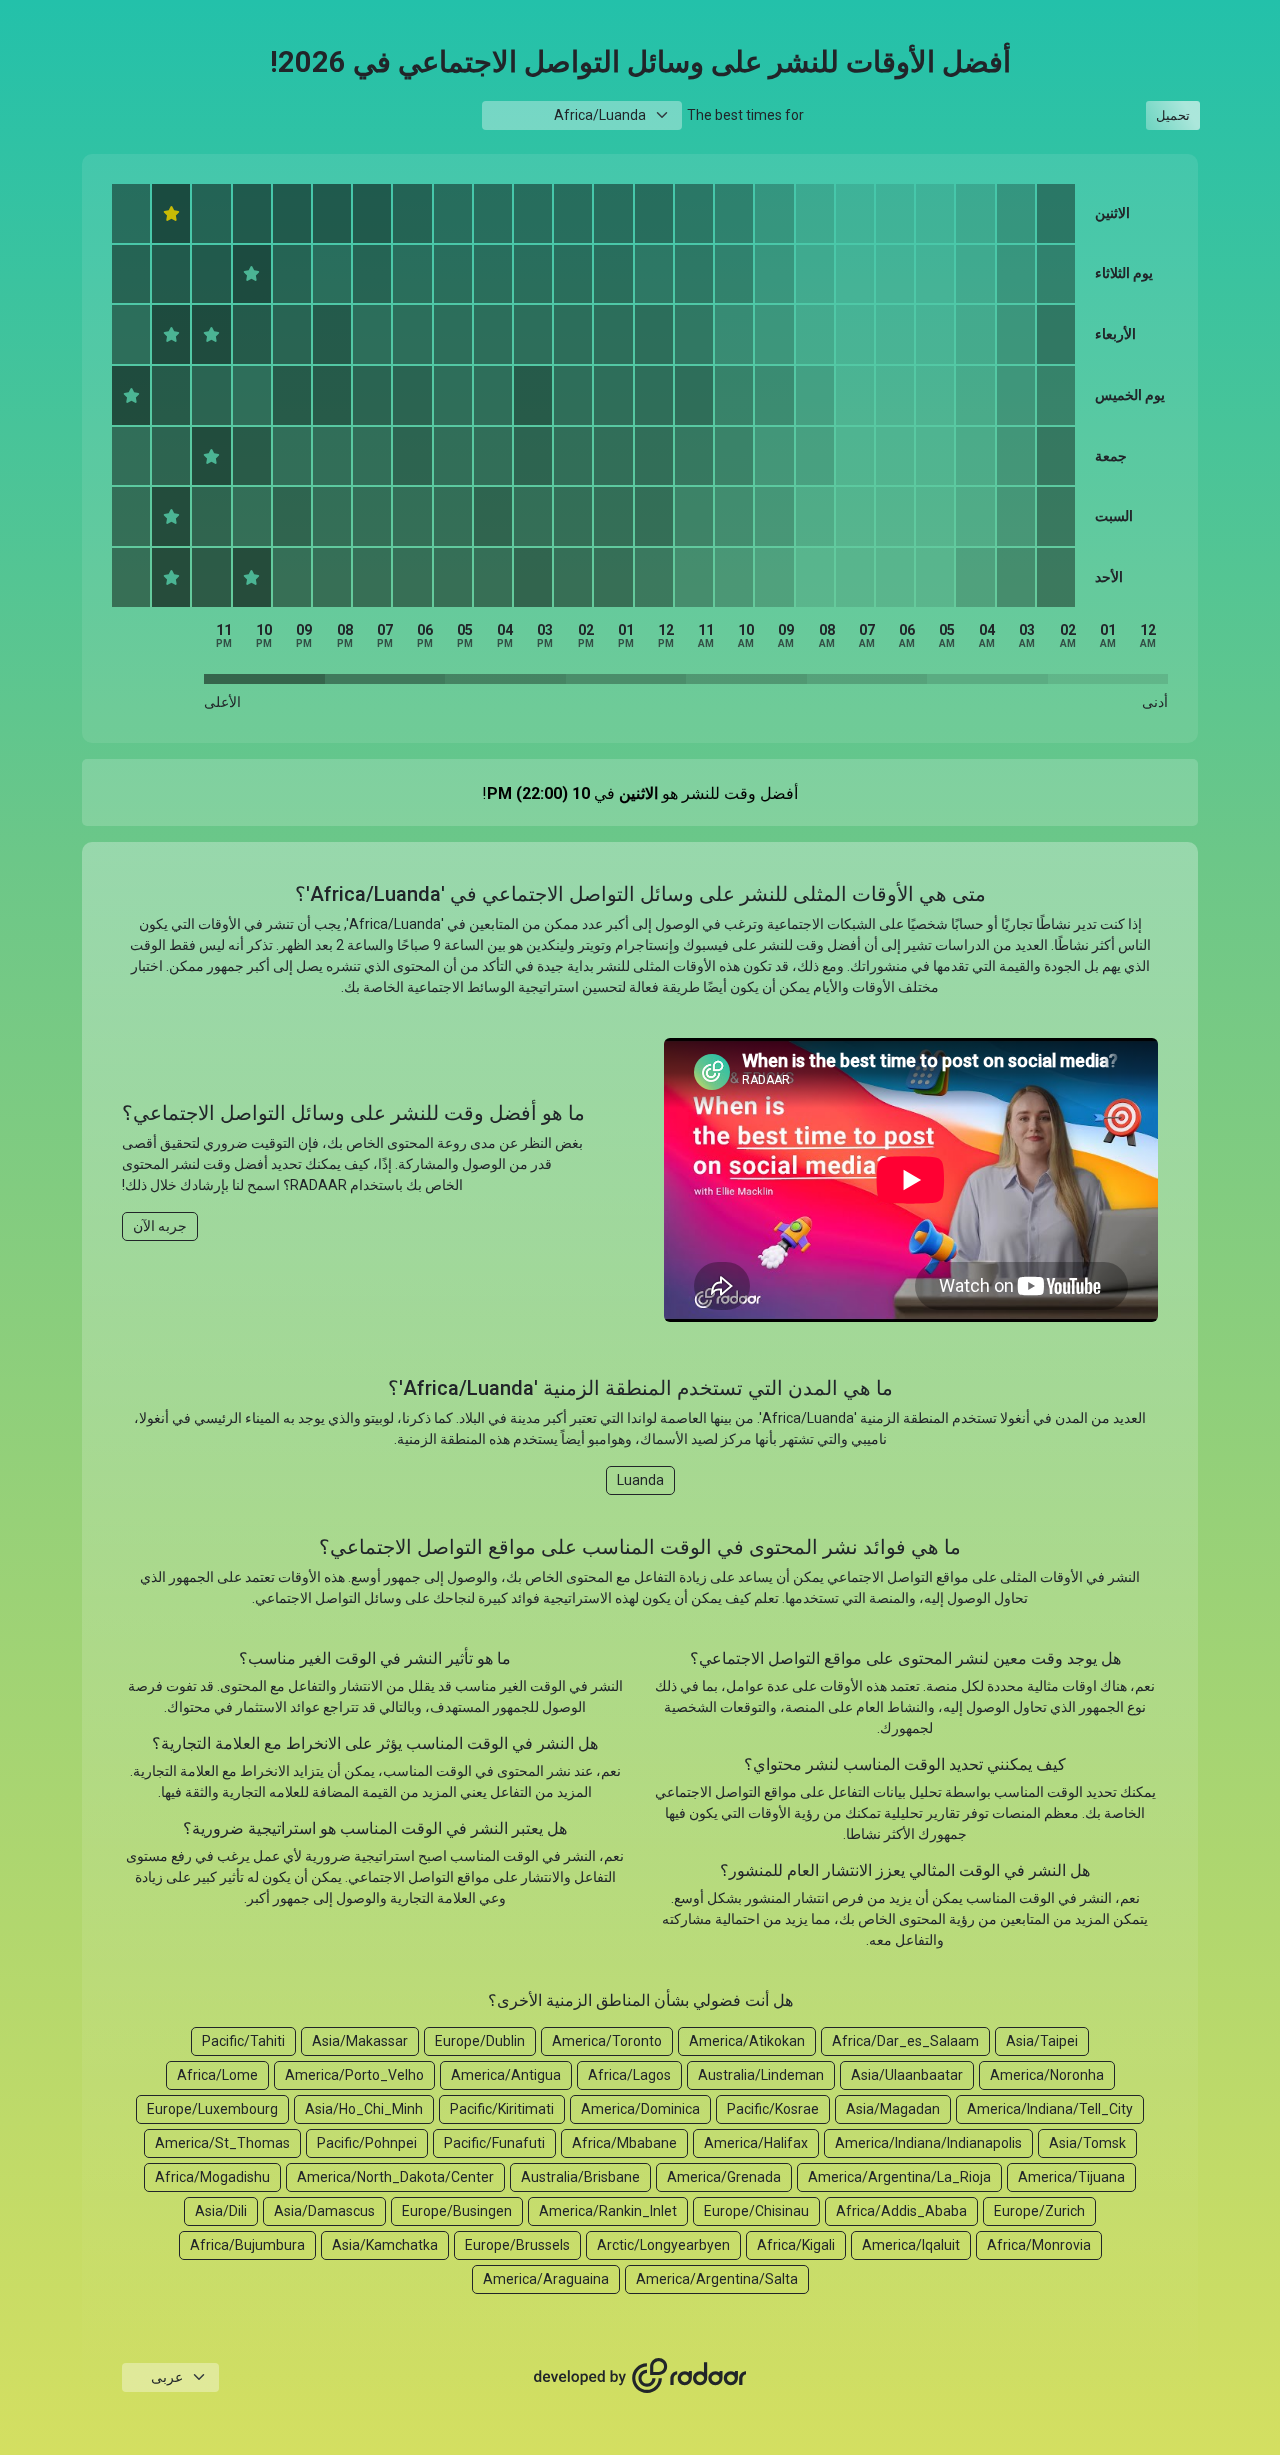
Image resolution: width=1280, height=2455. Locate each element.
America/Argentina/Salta (717, 2279)
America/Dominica (640, 2109)
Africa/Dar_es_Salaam (905, 2041)
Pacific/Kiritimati (502, 2109)
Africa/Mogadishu (212, 2177)
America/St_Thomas (222, 2143)
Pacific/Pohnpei (367, 2143)
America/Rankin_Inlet (608, 2211)
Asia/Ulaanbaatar (907, 2075)
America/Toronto (607, 2041)
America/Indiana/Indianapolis (928, 2143)
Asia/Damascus (324, 2211)
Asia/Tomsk (1087, 2143)
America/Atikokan (747, 2041)
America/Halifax (756, 2143)
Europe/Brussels (517, 2245)
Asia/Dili (221, 2211)
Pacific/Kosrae (773, 2109)
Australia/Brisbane (580, 2177)
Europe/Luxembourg (212, 2109)
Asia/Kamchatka (385, 2245)
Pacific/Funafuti (494, 2143)
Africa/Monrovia (1039, 2245)
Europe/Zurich (1039, 2211)
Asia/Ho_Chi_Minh (364, 2109)
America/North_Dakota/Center (395, 2177)
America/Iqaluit (911, 2245)
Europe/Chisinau (756, 2211)
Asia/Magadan (893, 2109)
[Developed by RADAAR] (640, 2376)
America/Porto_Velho (354, 2075)
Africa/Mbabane (624, 2143)
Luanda (640, 1480)
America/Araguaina (546, 2279)
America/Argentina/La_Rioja (899, 2177)
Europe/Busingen (457, 2211)
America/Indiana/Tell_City (1050, 2109)
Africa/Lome (217, 2075)
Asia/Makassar (360, 2041)
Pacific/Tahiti (243, 2041)
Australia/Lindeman (761, 2075)
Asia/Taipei (1042, 2041)
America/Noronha (1047, 2075)
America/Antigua (506, 2075)
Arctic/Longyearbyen (663, 2245)
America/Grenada (724, 2177)
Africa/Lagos (629, 2075)
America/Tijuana (1071, 2177)
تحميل (1173, 115)
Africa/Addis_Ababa (901, 2211)
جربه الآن (160, 1226)
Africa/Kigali (796, 2245)
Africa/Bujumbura (247, 2245)
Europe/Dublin (480, 2041)
